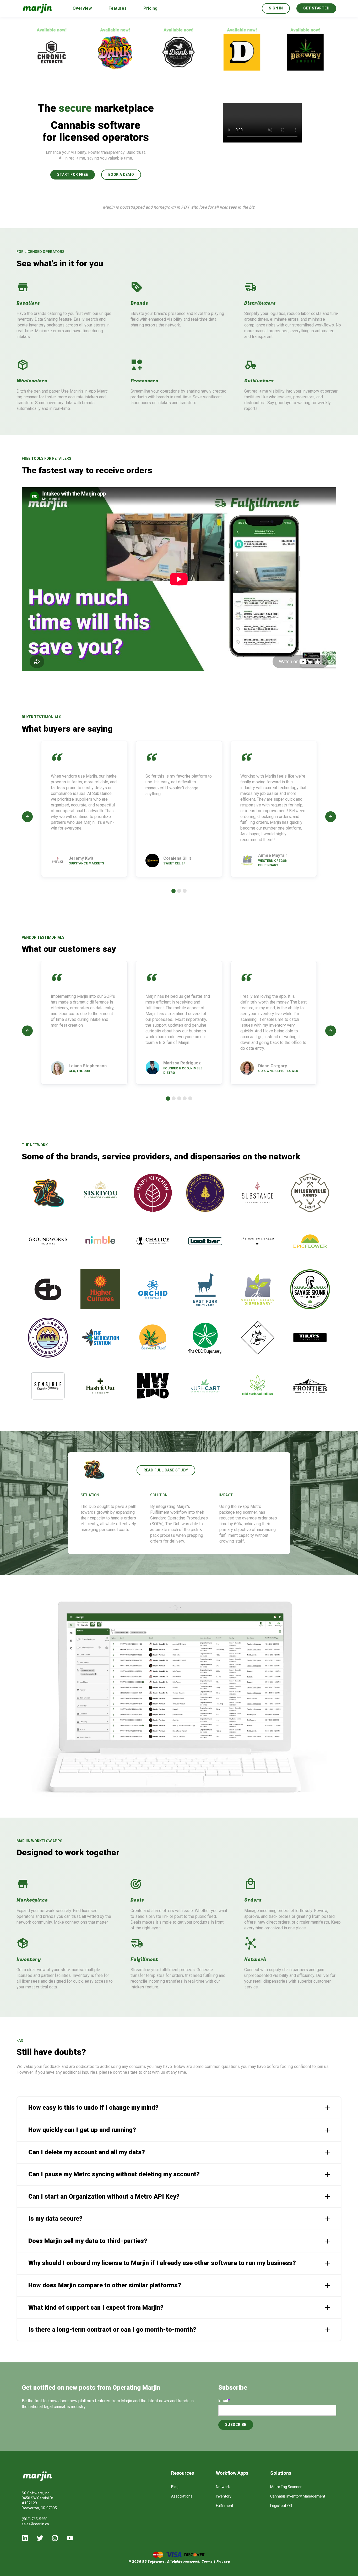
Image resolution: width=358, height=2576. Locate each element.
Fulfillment (225, 2506)
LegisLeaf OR (281, 2506)
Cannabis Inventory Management (298, 2496)
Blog (175, 2487)
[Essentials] (268, 52)
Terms (207, 2562)
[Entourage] (204, 52)
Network (223, 2487)
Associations (182, 2496)
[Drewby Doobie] (141, 52)
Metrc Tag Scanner (286, 2487)
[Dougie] (77, 52)
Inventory (224, 2496)
